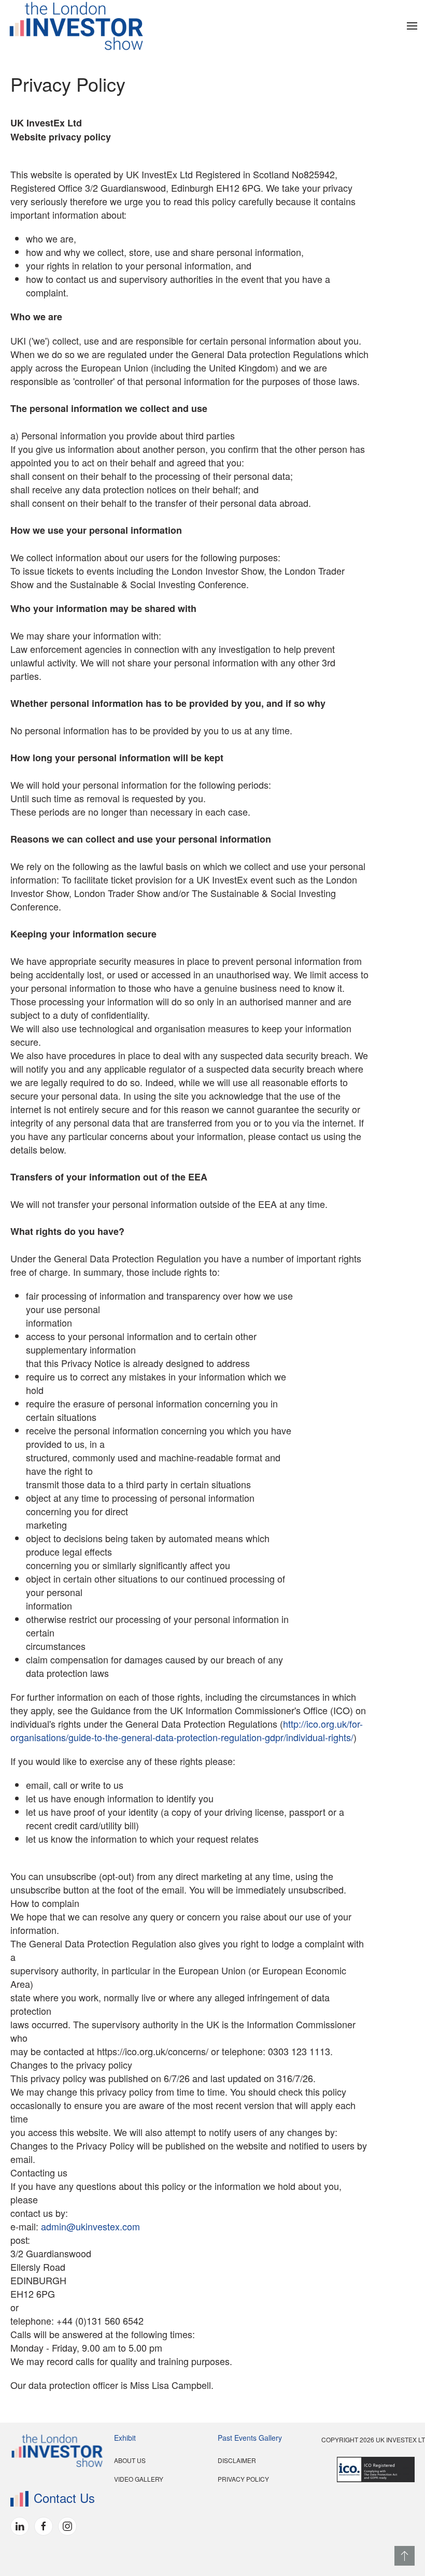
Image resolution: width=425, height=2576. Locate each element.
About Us (130, 2460)
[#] (405, 2556)
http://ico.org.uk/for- (323, 1724)
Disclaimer (237, 2460)
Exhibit (125, 2438)
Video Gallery (139, 2479)
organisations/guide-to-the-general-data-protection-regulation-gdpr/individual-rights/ (182, 1737)
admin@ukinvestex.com (90, 2226)
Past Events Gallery (250, 2438)
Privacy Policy (243, 2479)
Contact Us (64, 2497)
